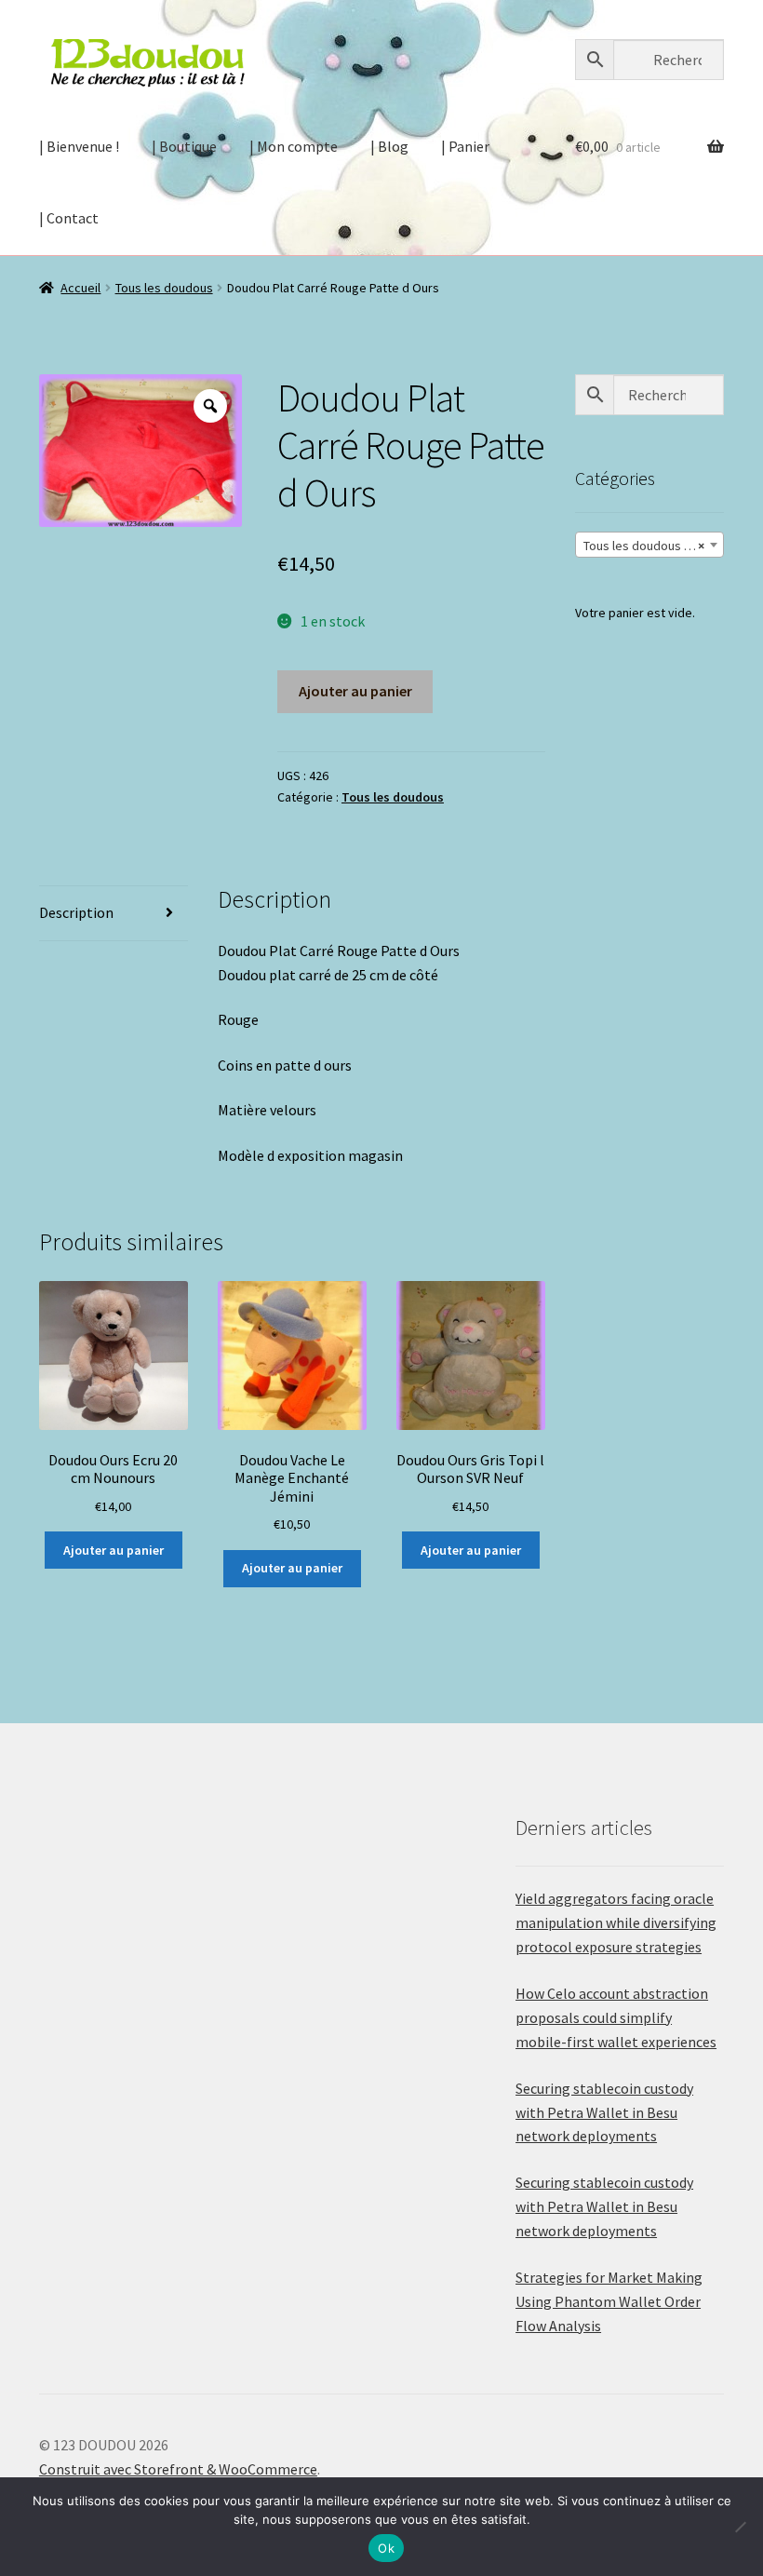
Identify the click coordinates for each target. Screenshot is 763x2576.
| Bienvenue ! (79, 146)
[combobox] (649, 545)
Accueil (80, 288)
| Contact (69, 218)
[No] (740, 2527)
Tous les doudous (164, 288)
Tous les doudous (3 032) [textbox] (653, 546)
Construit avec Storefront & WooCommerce (178, 2469)
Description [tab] (76, 912)
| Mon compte (294, 146)
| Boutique (184, 146)
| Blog (389, 146)
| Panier (465, 146)
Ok (386, 2548)
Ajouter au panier (355, 691)
